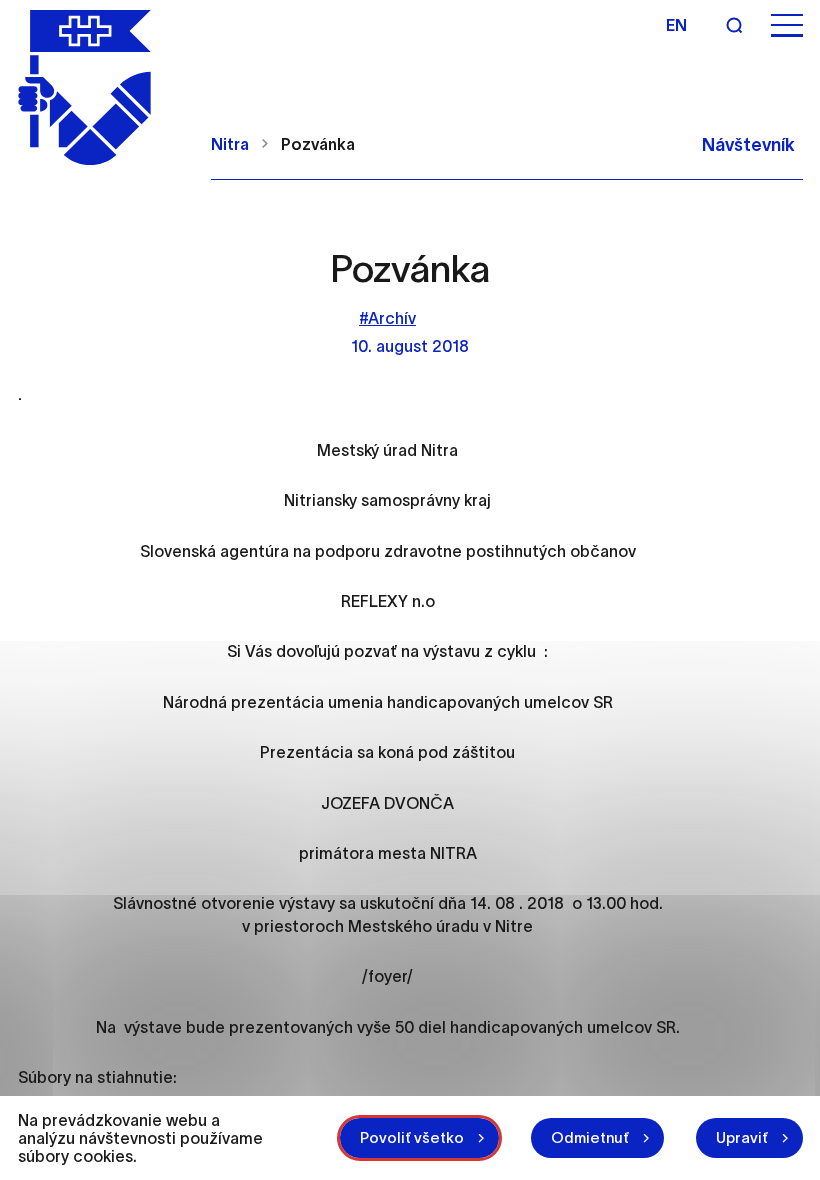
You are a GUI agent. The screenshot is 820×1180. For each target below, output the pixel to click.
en (676, 25)
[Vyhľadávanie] (734, 25)
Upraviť (742, 1137)
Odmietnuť (590, 1137)
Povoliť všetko (412, 1137)
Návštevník (748, 145)
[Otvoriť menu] (787, 25)
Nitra (230, 144)
